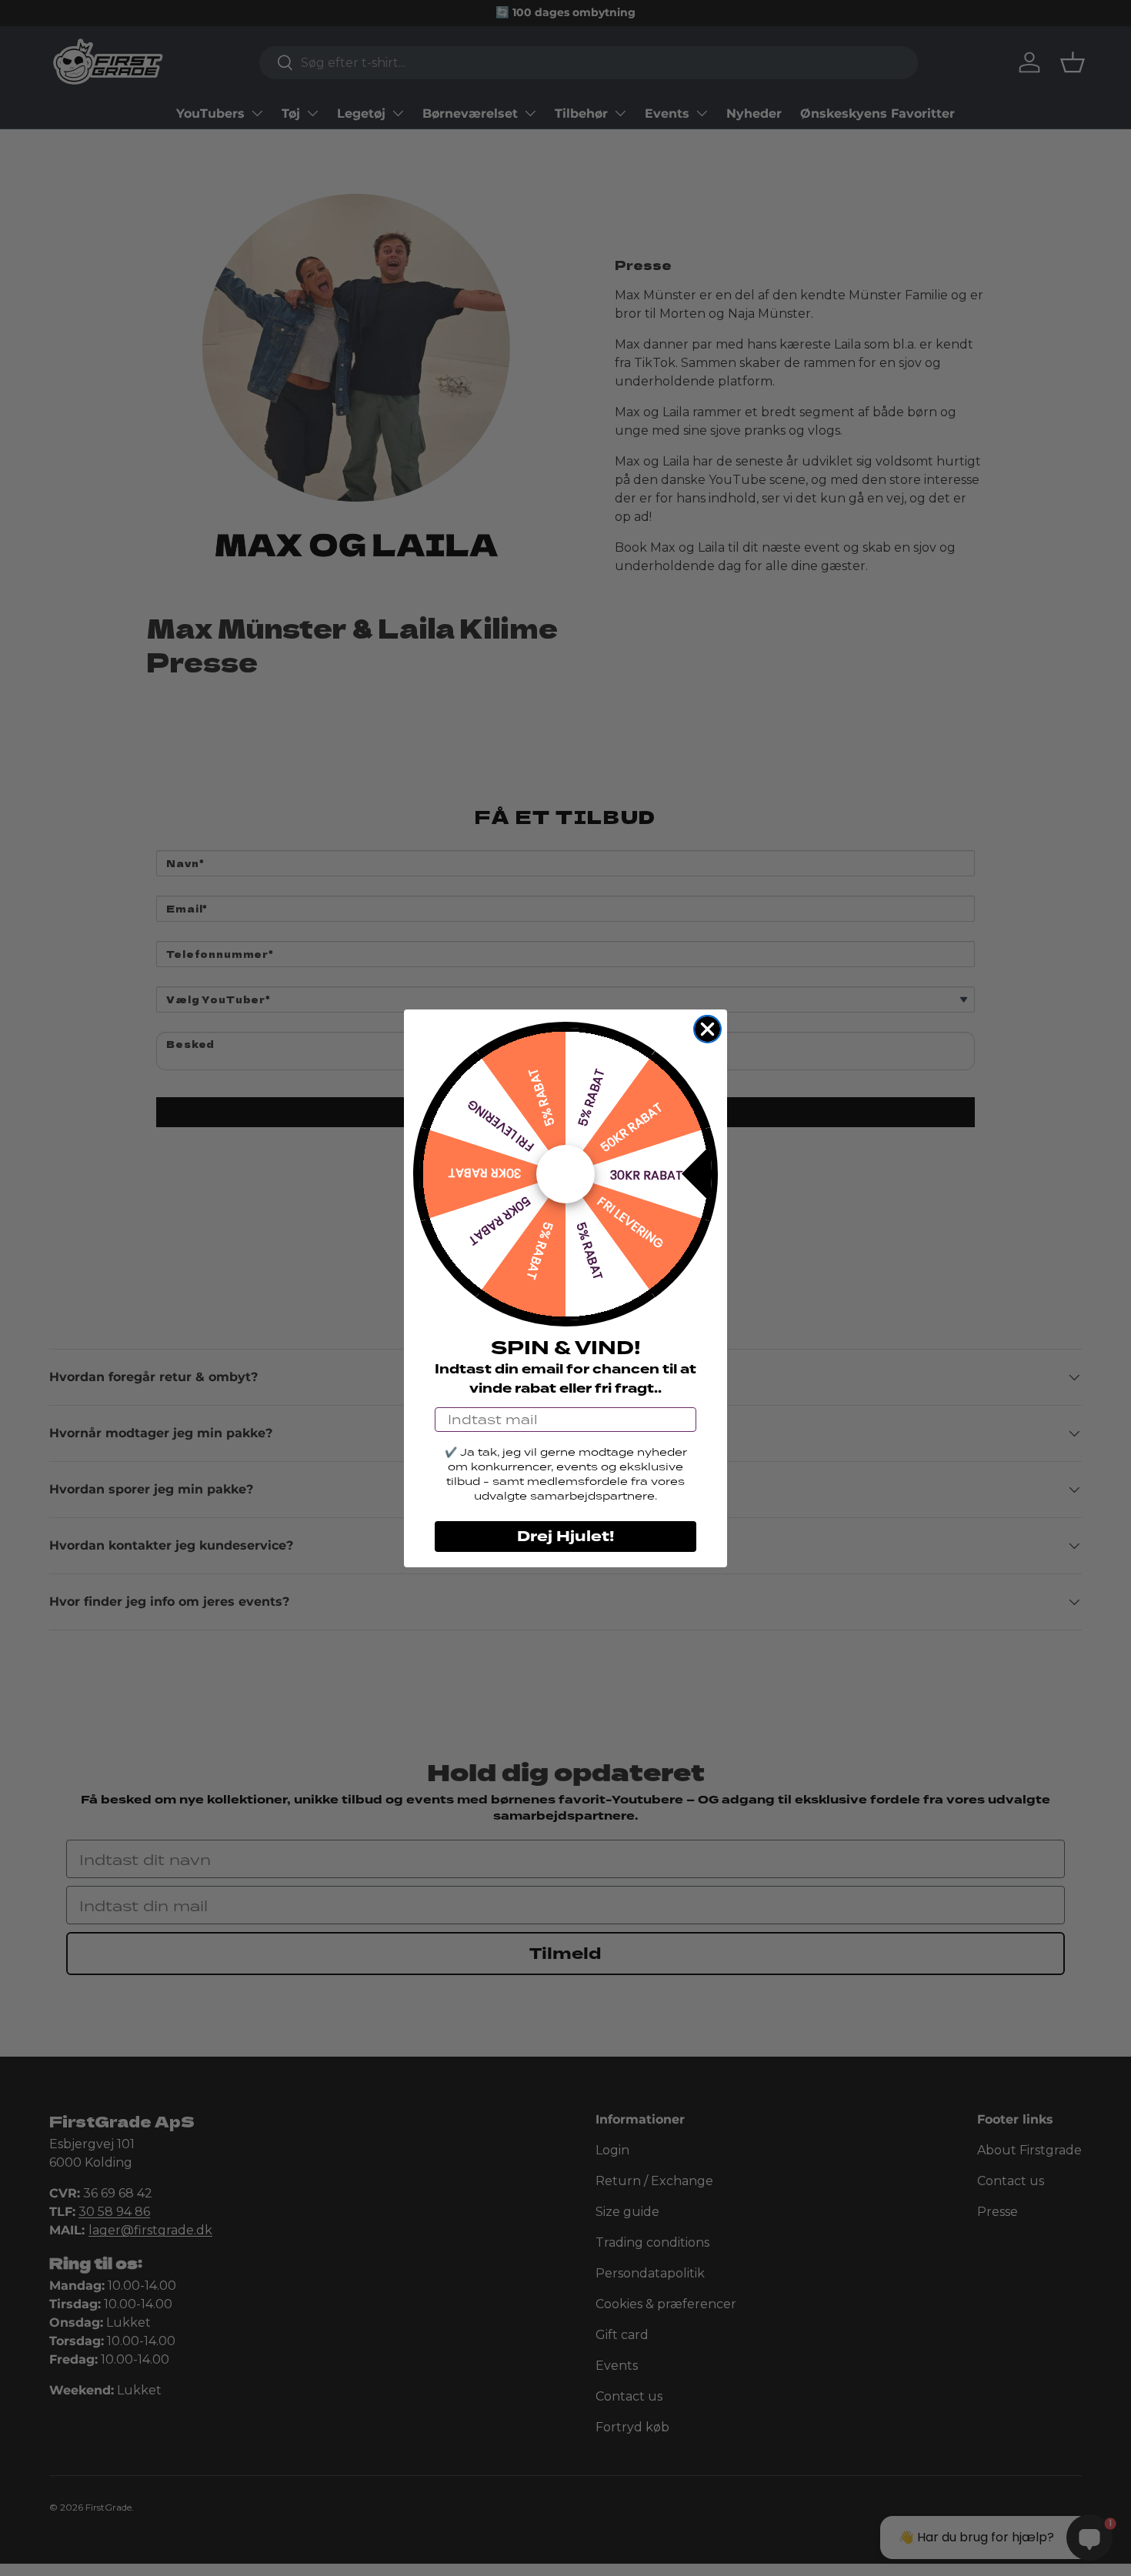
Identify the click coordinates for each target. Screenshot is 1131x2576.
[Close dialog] (707, 1029)
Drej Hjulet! (565, 1537)
